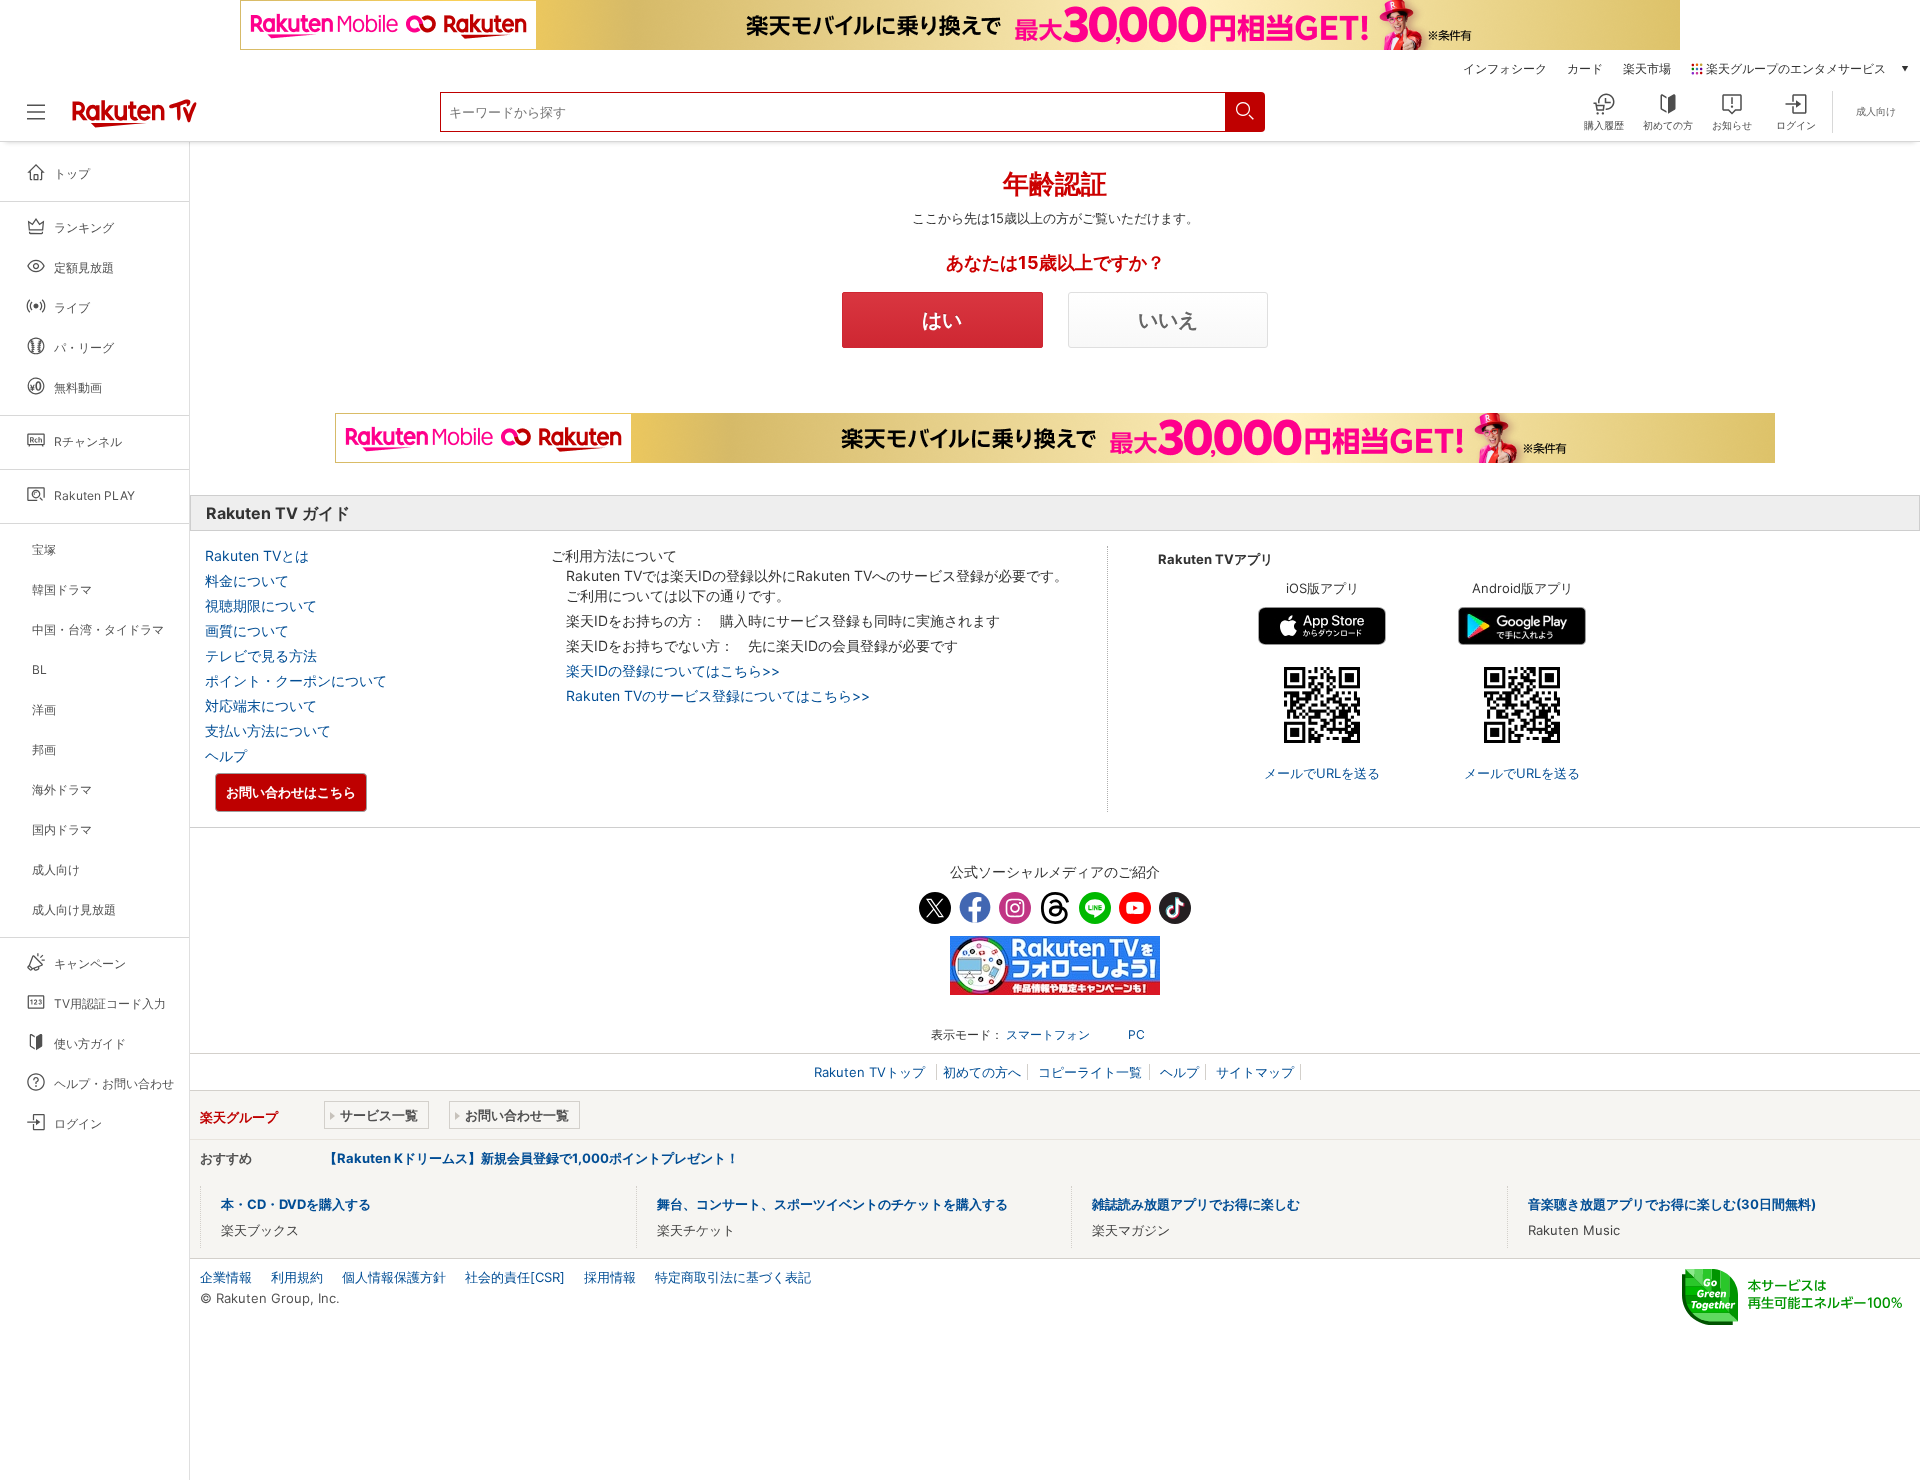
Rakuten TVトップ (871, 1072)
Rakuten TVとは (257, 555)
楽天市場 (1647, 69)
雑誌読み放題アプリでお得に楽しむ (1196, 1204)
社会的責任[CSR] (515, 1277)
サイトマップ (1255, 1072)
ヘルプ (226, 755)
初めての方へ (982, 1072)
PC (1136, 1034)
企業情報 (226, 1277)
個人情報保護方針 (394, 1277)
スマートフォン (1048, 1034)
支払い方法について (268, 730)
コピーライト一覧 (1090, 1072)
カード (1585, 69)
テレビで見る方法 (261, 655)
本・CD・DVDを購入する (296, 1204)
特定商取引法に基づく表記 (733, 1277)
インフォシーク (1505, 69)
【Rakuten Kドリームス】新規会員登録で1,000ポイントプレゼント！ (531, 1158)
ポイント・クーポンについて (296, 680)
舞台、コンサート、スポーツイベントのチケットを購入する (832, 1204)
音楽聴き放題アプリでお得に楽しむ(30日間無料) (1672, 1204)
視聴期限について (261, 605)
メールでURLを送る (1322, 773)
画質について (247, 630)
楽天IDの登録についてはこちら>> (673, 670)
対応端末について (261, 705)
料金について (247, 580)
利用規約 (297, 1277)
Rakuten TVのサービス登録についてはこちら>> (718, 695)
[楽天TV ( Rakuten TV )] (134, 123)
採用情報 (610, 1277)
